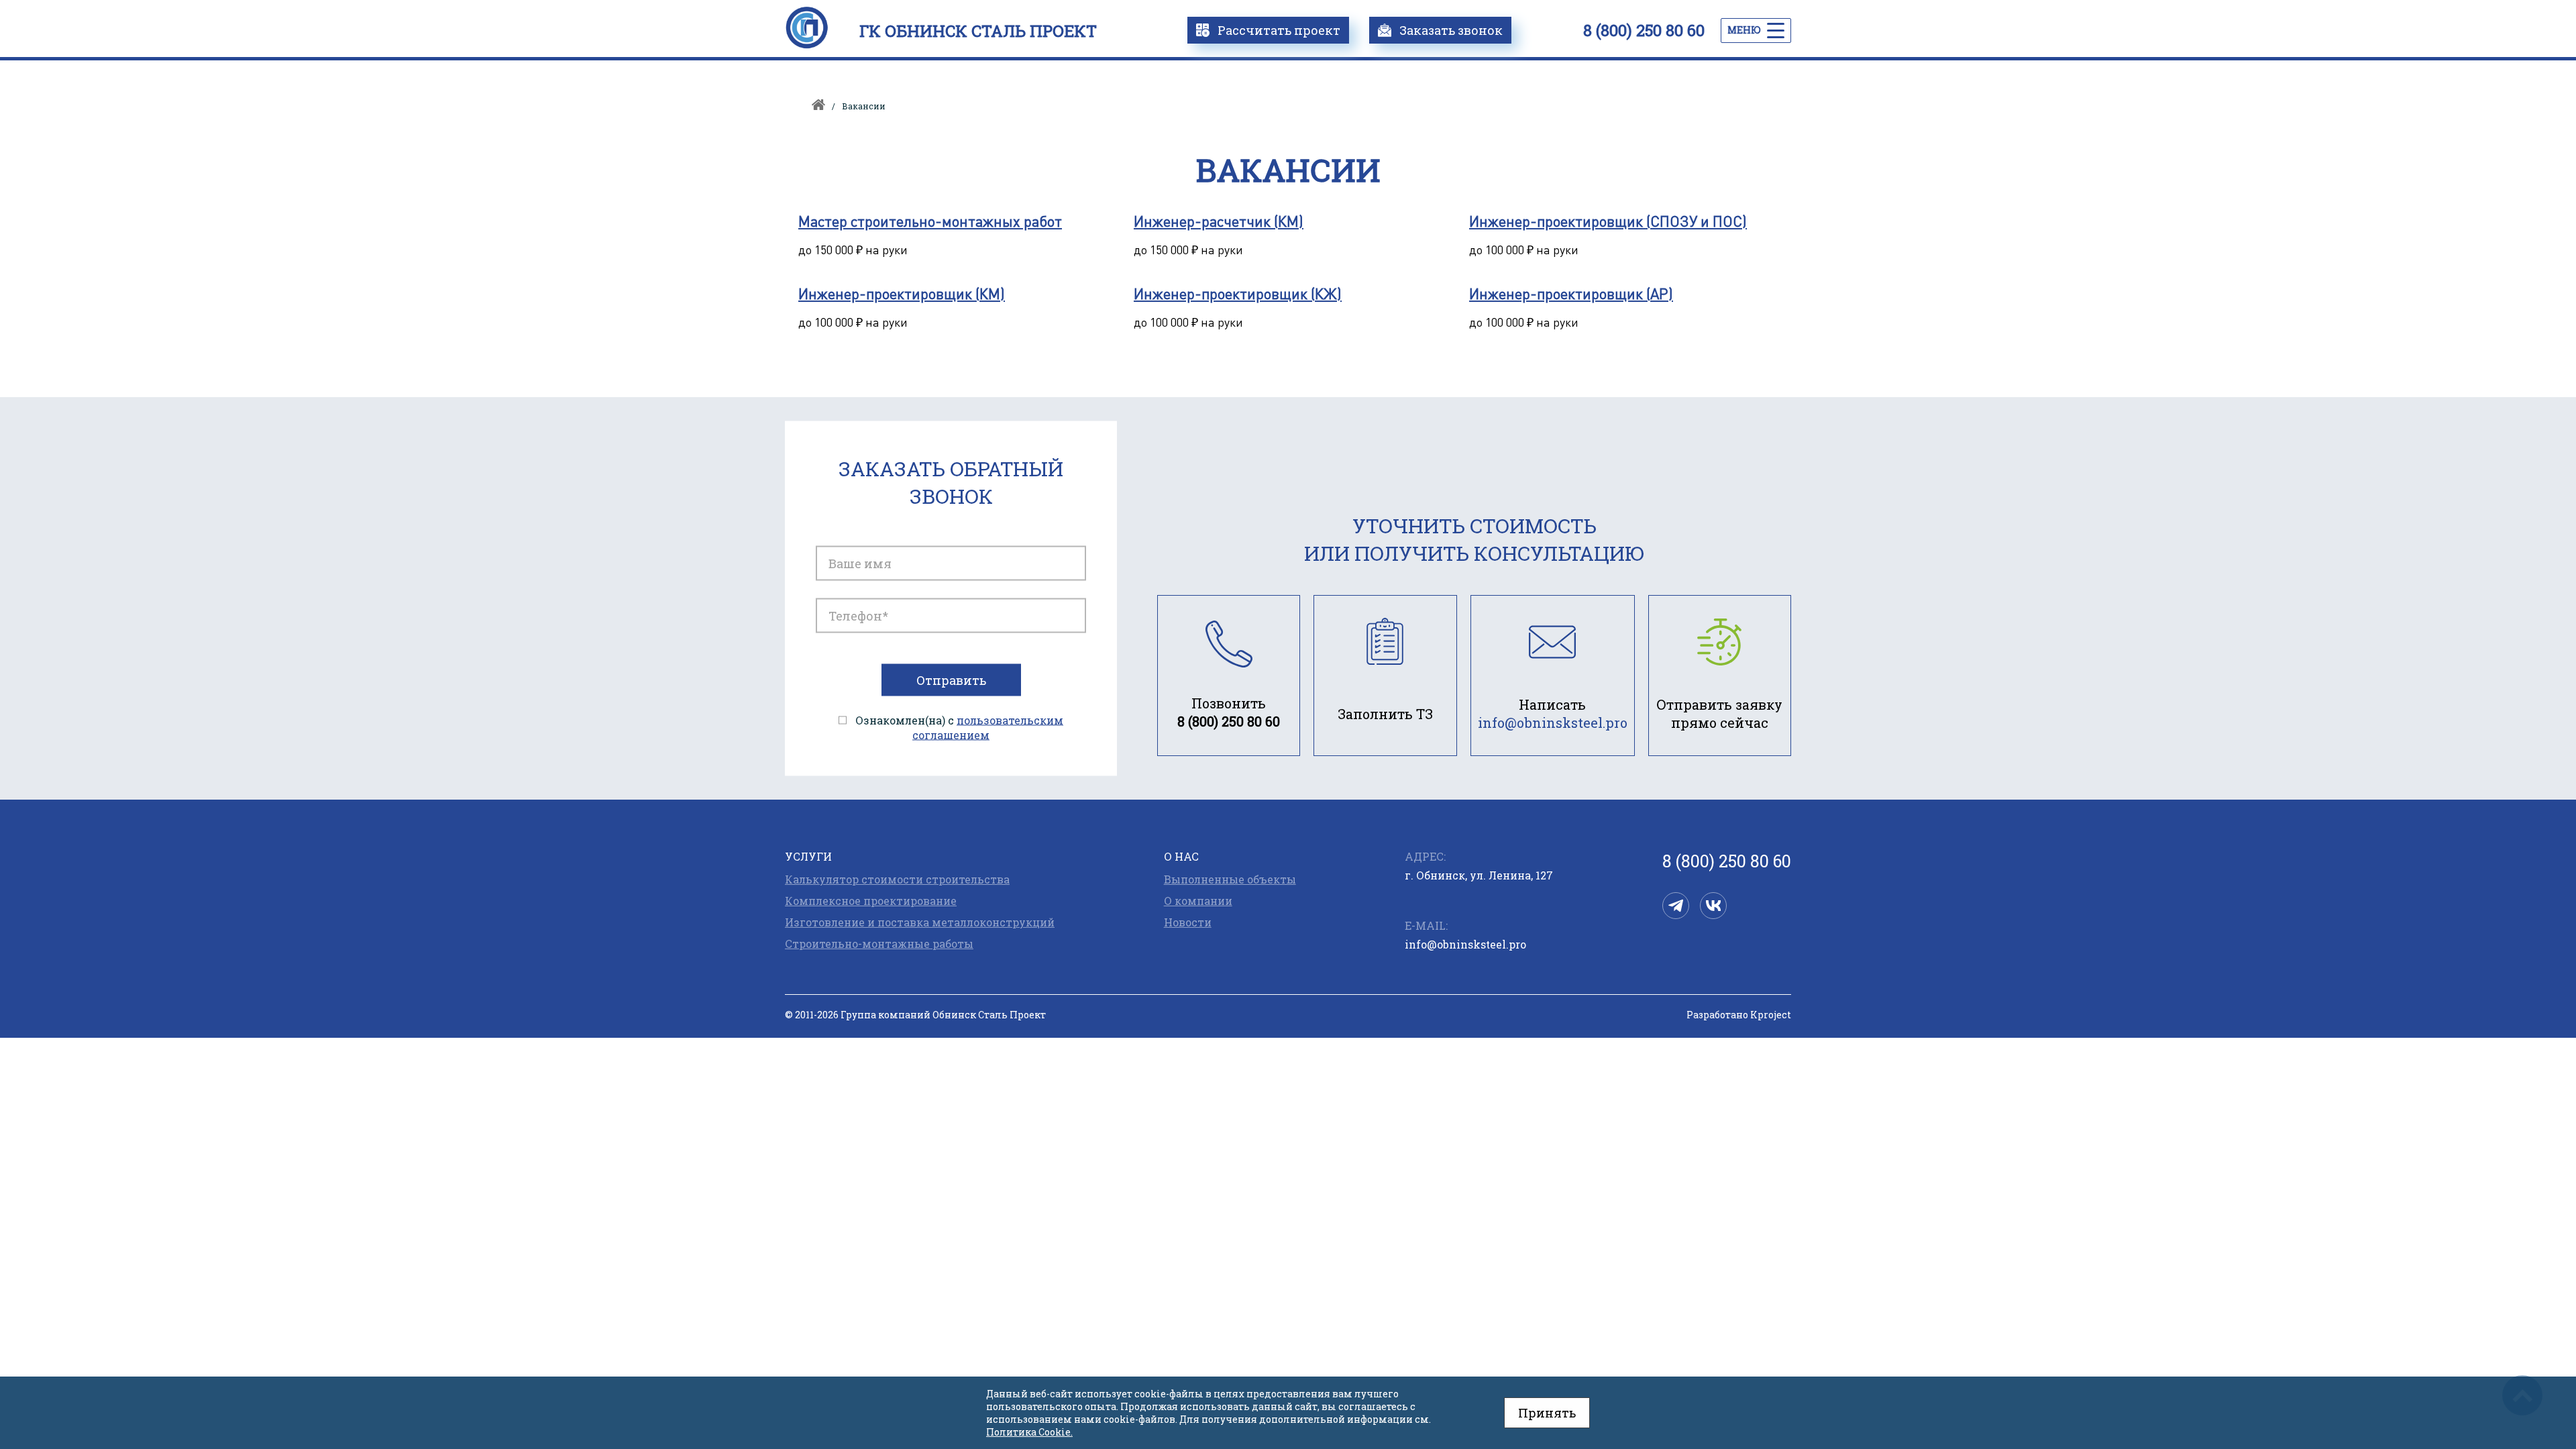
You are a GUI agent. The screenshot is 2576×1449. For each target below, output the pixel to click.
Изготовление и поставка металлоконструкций (920, 922)
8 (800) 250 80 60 (1644, 30)
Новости (1188, 922)
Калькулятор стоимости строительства (897, 879)
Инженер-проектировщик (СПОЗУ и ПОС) (1608, 221)
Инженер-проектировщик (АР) (1571, 293)
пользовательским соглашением (988, 727)
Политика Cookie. (1029, 1432)
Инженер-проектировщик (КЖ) (1238, 293)
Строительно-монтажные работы (879, 944)
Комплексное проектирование (871, 901)
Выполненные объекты (1230, 879)
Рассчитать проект (1279, 30)
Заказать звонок (1451, 30)
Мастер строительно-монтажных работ (930, 221)
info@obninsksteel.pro (1465, 945)
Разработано (1739, 1015)
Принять (1547, 1413)
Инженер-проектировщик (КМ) (902, 293)
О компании (1198, 901)
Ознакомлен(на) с (959, 727)
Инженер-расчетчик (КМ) (1219, 221)
